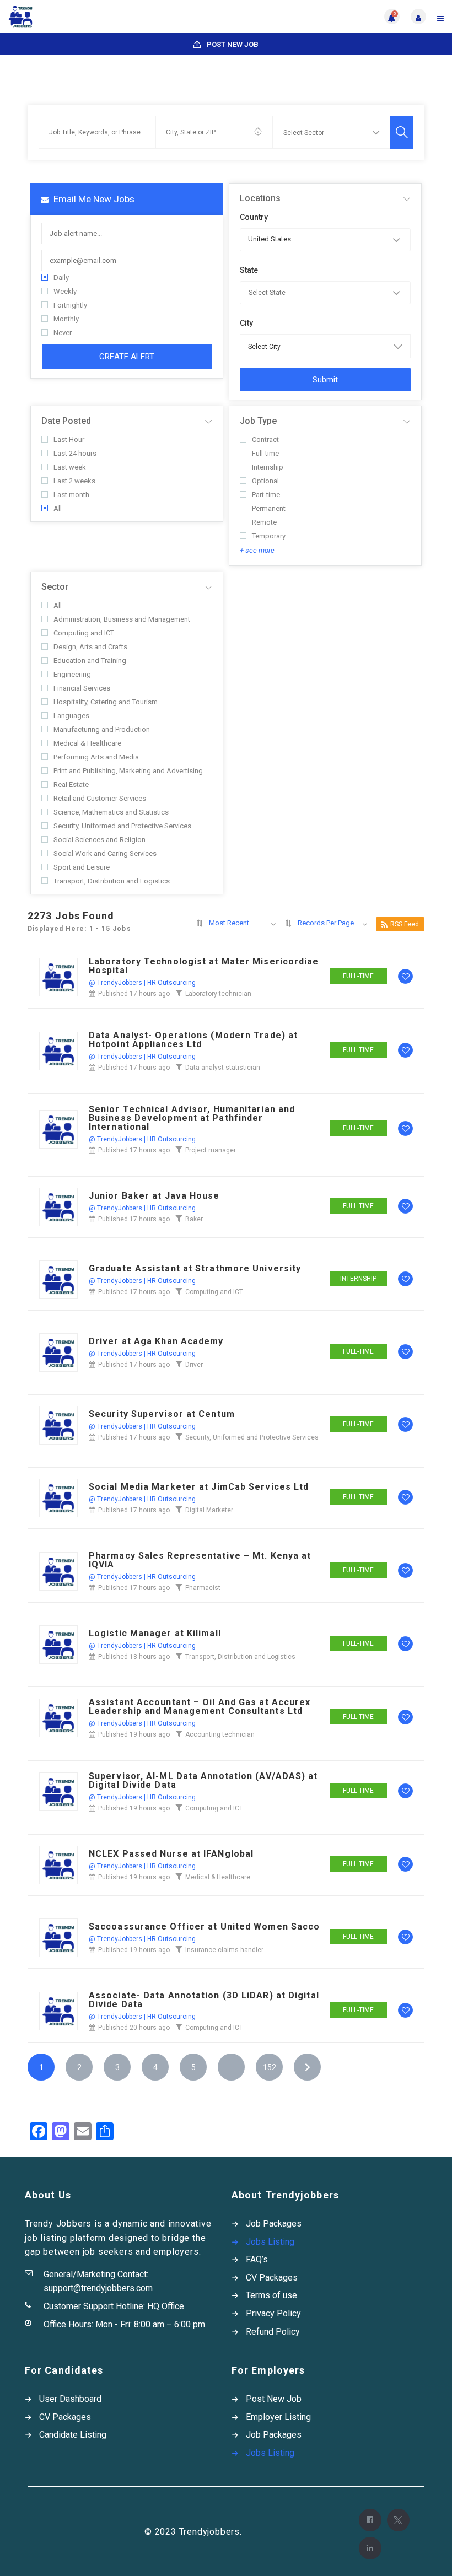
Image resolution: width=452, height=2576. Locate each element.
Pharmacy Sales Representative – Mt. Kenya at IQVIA (200, 1560)
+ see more (257, 550)
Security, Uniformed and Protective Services (122, 826)
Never (63, 333)
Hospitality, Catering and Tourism (106, 702)
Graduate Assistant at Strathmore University (195, 1269)
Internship (268, 467)
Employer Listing (278, 2417)
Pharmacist (203, 1588)
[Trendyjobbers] (117, 17)
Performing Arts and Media (96, 757)
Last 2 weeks (74, 481)
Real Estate (71, 785)
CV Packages (272, 2278)
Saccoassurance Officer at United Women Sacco (204, 1927)
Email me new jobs (93, 199)
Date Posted (66, 421)
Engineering (72, 674)
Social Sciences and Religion (99, 840)
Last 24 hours (75, 453)
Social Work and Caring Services (105, 853)
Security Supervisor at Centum (162, 1414)
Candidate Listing (73, 2435)
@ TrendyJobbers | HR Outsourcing (142, 983)
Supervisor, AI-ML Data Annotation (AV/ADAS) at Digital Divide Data (203, 1781)
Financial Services (82, 688)
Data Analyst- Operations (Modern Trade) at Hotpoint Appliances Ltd (193, 1040)
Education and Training (90, 661)
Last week (70, 467)
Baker (194, 1219)
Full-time (265, 453)
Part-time (266, 495)
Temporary (269, 536)
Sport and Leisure (82, 867)
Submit (325, 380)
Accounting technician (220, 1734)
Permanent (269, 508)
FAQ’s (257, 2259)
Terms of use (271, 2295)
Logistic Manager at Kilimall (155, 1634)
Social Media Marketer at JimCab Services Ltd (199, 1487)
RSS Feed (405, 924)
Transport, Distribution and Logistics (112, 881)
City (246, 323)
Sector (55, 587)
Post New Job (232, 44)
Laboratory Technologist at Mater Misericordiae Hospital (204, 966)
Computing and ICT (84, 633)
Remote (264, 522)
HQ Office (166, 2306)
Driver (194, 1365)
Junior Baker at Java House (154, 1196)
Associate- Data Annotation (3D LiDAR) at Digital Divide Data (204, 2000)
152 (270, 2067)
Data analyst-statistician (223, 1068)
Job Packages (274, 2224)
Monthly (66, 319)
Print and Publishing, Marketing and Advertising (128, 771)
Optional (265, 481)
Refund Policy (273, 2332)
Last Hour (69, 440)
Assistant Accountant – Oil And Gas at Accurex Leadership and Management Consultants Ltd (200, 1707)
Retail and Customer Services (100, 798)
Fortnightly (70, 305)
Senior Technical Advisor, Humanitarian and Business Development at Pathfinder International (192, 1118)
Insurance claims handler (224, 1950)
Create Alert (127, 357)
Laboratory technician (218, 994)
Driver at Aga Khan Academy (156, 1341)
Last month (71, 495)
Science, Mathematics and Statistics (111, 812)
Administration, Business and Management (122, 619)
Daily (61, 277)
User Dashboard (70, 2399)
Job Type (258, 421)
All (58, 508)
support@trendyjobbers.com (98, 2288)
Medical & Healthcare (87, 743)
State (249, 270)
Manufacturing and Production (102, 729)
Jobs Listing (270, 2242)
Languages (71, 716)
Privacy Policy (273, 2313)
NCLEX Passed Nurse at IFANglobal (171, 1854)
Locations (260, 198)
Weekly (65, 291)
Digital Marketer (209, 1510)
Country (254, 217)
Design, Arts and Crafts (90, 647)
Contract (265, 440)
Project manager (211, 1150)
